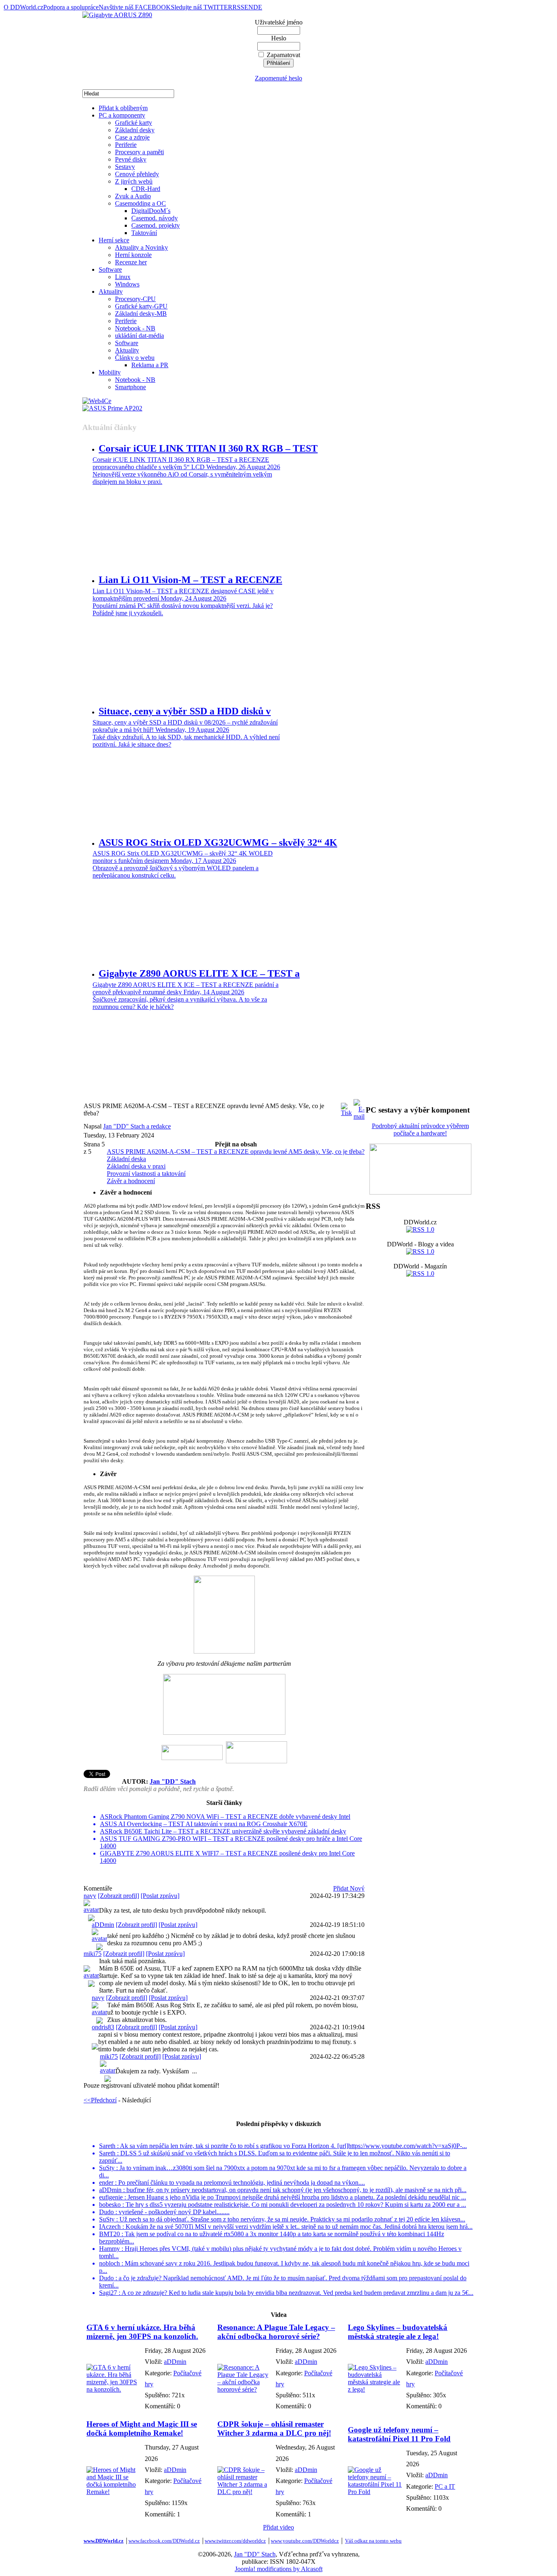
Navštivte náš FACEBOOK (135, 7)
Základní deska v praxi (136, 1166)
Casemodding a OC (140, 203)
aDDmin (103, 1925)
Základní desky (135, 130)
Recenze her (131, 262)
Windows (127, 284)
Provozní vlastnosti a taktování (146, 1174)
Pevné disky (131, 159)
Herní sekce (114, 240)
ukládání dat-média (139, 336)
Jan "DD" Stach (173, 1781)
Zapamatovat (283, 55)
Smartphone (130, 387)
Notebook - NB (135, 328)
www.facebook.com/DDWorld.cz (164, 2541)
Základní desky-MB (141, 314)
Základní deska (126, 1159)
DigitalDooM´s (151, 211)
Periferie (126, 145)
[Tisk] (346, 1107)
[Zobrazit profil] (118, 1896)
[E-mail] (359, 1107)
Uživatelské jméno (279, 22)
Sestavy (125, 167)
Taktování (144, 233)
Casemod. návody (155, 218)
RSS (238, 7)
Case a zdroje (132, 137)
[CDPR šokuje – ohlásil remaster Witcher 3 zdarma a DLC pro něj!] (244, 2492)
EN (249, 7)
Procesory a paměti (139, 152)
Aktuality (111, 292)
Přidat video (278, 2527)
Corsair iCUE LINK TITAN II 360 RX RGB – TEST (208, 448)
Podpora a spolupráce (71, 7)
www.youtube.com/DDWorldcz (305, 2541)
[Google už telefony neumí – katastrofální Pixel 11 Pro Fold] (375, 2492)
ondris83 (103, 2027)
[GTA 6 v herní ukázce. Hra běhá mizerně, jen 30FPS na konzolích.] (114, 2389)
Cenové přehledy (137, 174)
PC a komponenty (122, 115)
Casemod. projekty (156, 225)
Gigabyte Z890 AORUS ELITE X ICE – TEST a (199, 973)
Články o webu (135, 358)
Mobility (110, 372)
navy (90, 1896)
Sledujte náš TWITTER (202, 7)
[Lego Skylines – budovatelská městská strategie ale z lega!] (375, 2389)
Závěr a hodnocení (131, 1181)
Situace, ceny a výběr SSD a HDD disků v (185, 711)
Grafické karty (134, 123)
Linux (123, 277)
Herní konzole (133, 255)
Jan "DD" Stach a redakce (137, 1126)
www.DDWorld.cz (104, 2541)
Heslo (279, 38)
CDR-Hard (146, 189)
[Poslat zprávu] (160, 1896)
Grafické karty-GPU (141, 306)
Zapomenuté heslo (278, 78)
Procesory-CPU (135, 299)
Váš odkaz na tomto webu (373, 2541)
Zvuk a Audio (133, 196)
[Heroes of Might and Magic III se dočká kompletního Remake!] (114, 2492)
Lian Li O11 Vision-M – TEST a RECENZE (190, 580)
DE (258, 7)
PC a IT (445, 2486)
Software (110, 269)
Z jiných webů (134, 181)
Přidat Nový (349, 1888)
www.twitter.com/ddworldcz (235, 2541)
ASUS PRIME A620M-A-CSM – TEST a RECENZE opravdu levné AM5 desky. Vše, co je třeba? (236, 1152)
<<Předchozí (100, 2100)
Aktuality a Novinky (141, 247)
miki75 (93, 1954)
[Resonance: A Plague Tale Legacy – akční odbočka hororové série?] (244, 2389)
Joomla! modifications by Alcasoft (279, 2569)
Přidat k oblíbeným (123, 108)
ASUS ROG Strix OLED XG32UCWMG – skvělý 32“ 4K (218, 842)
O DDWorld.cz (23, 7)
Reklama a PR (150, 365)
